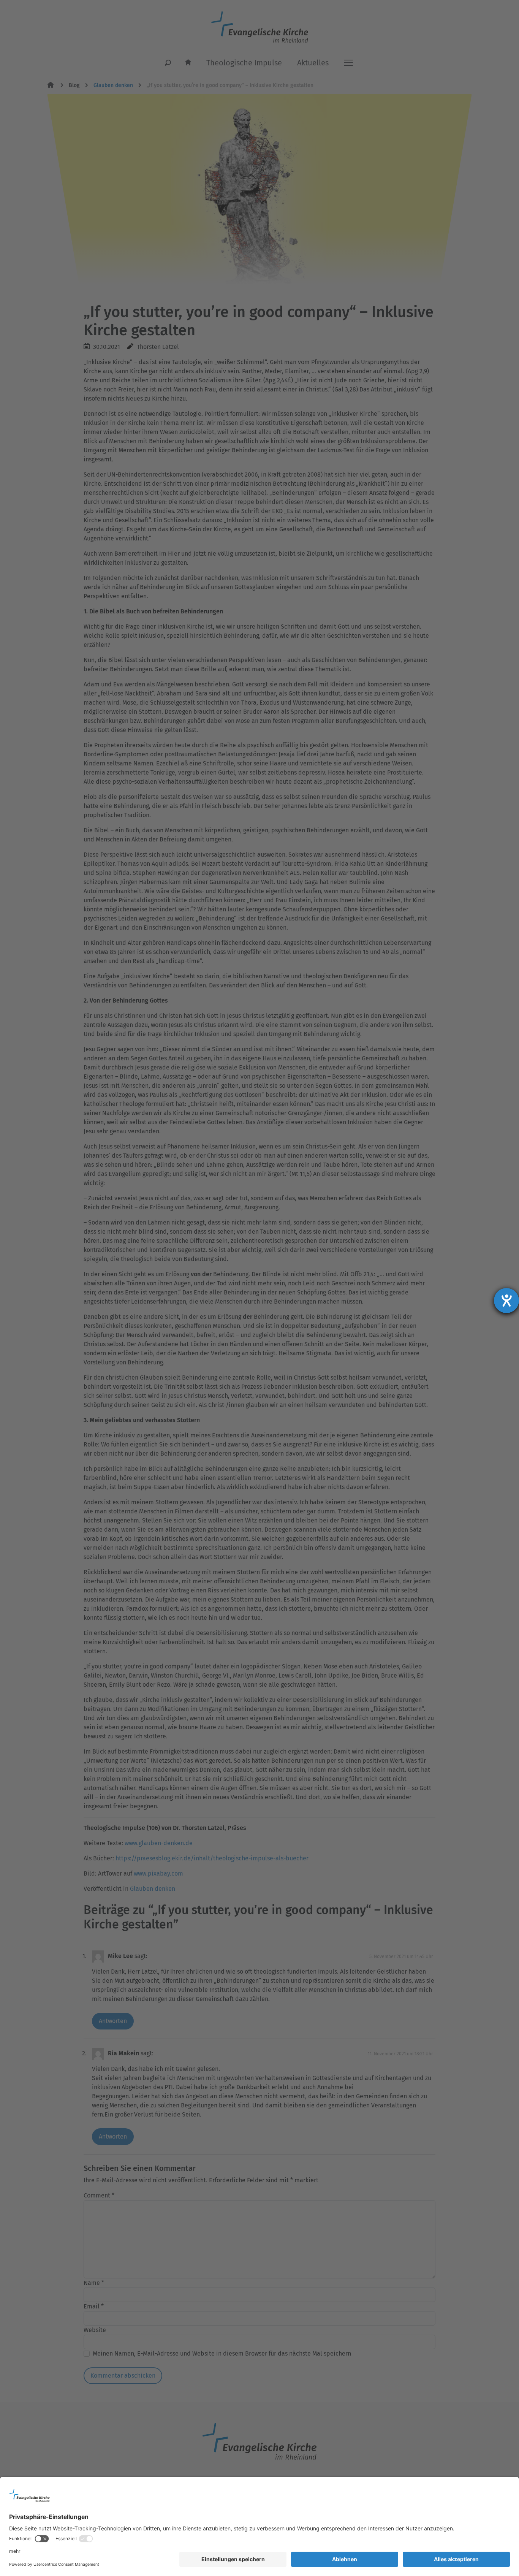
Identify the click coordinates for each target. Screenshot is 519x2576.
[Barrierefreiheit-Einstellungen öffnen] (506, 1301)
